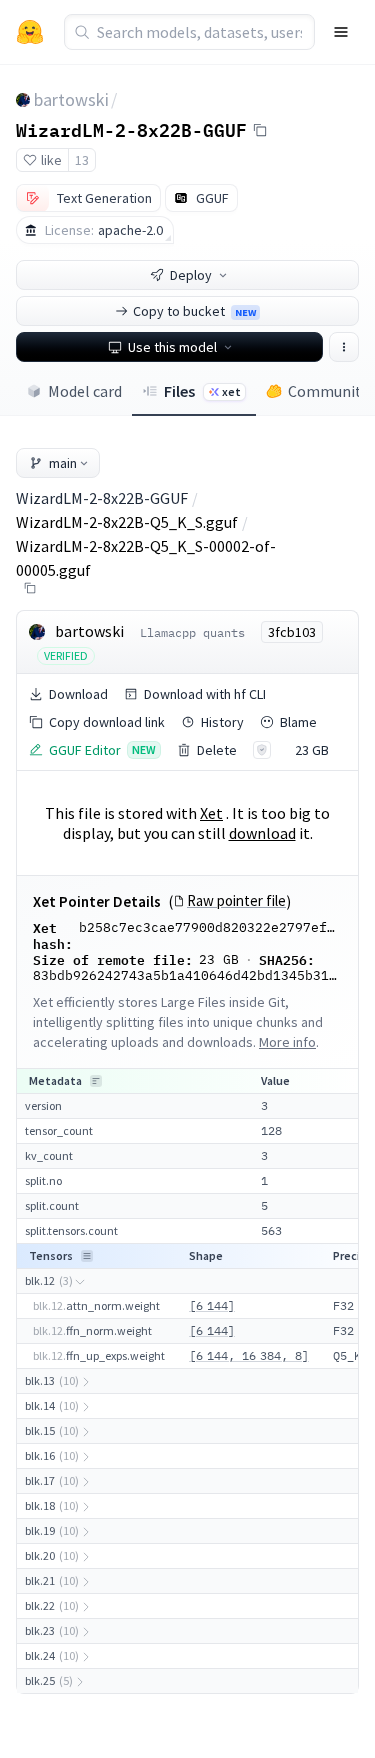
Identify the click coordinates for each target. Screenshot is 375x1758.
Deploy (191, 275)
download (262, 833)
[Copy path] (30, 588)
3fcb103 (292, 632)
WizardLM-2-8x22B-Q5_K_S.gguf (127, 522)
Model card (85, 391)
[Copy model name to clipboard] (260, 130)
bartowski (71, 99)
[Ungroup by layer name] (87, 1256)
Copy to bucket (194, 311)
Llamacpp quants (192, 632)
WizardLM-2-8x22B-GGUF (131, 129)
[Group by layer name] (96, 1081)
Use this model (172, 347)
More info (287, 1042)
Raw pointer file (236, 901)
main (63, 463)
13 (82, 160)
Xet (211, 813)
